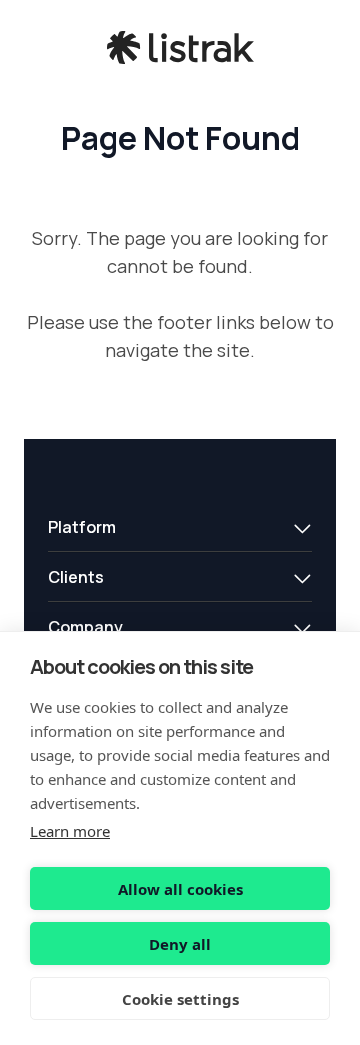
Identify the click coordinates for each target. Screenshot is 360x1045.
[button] (180, 527)
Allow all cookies (180, 889)
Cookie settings (180, 999)
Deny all (180, 944)
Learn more (70, 831)
